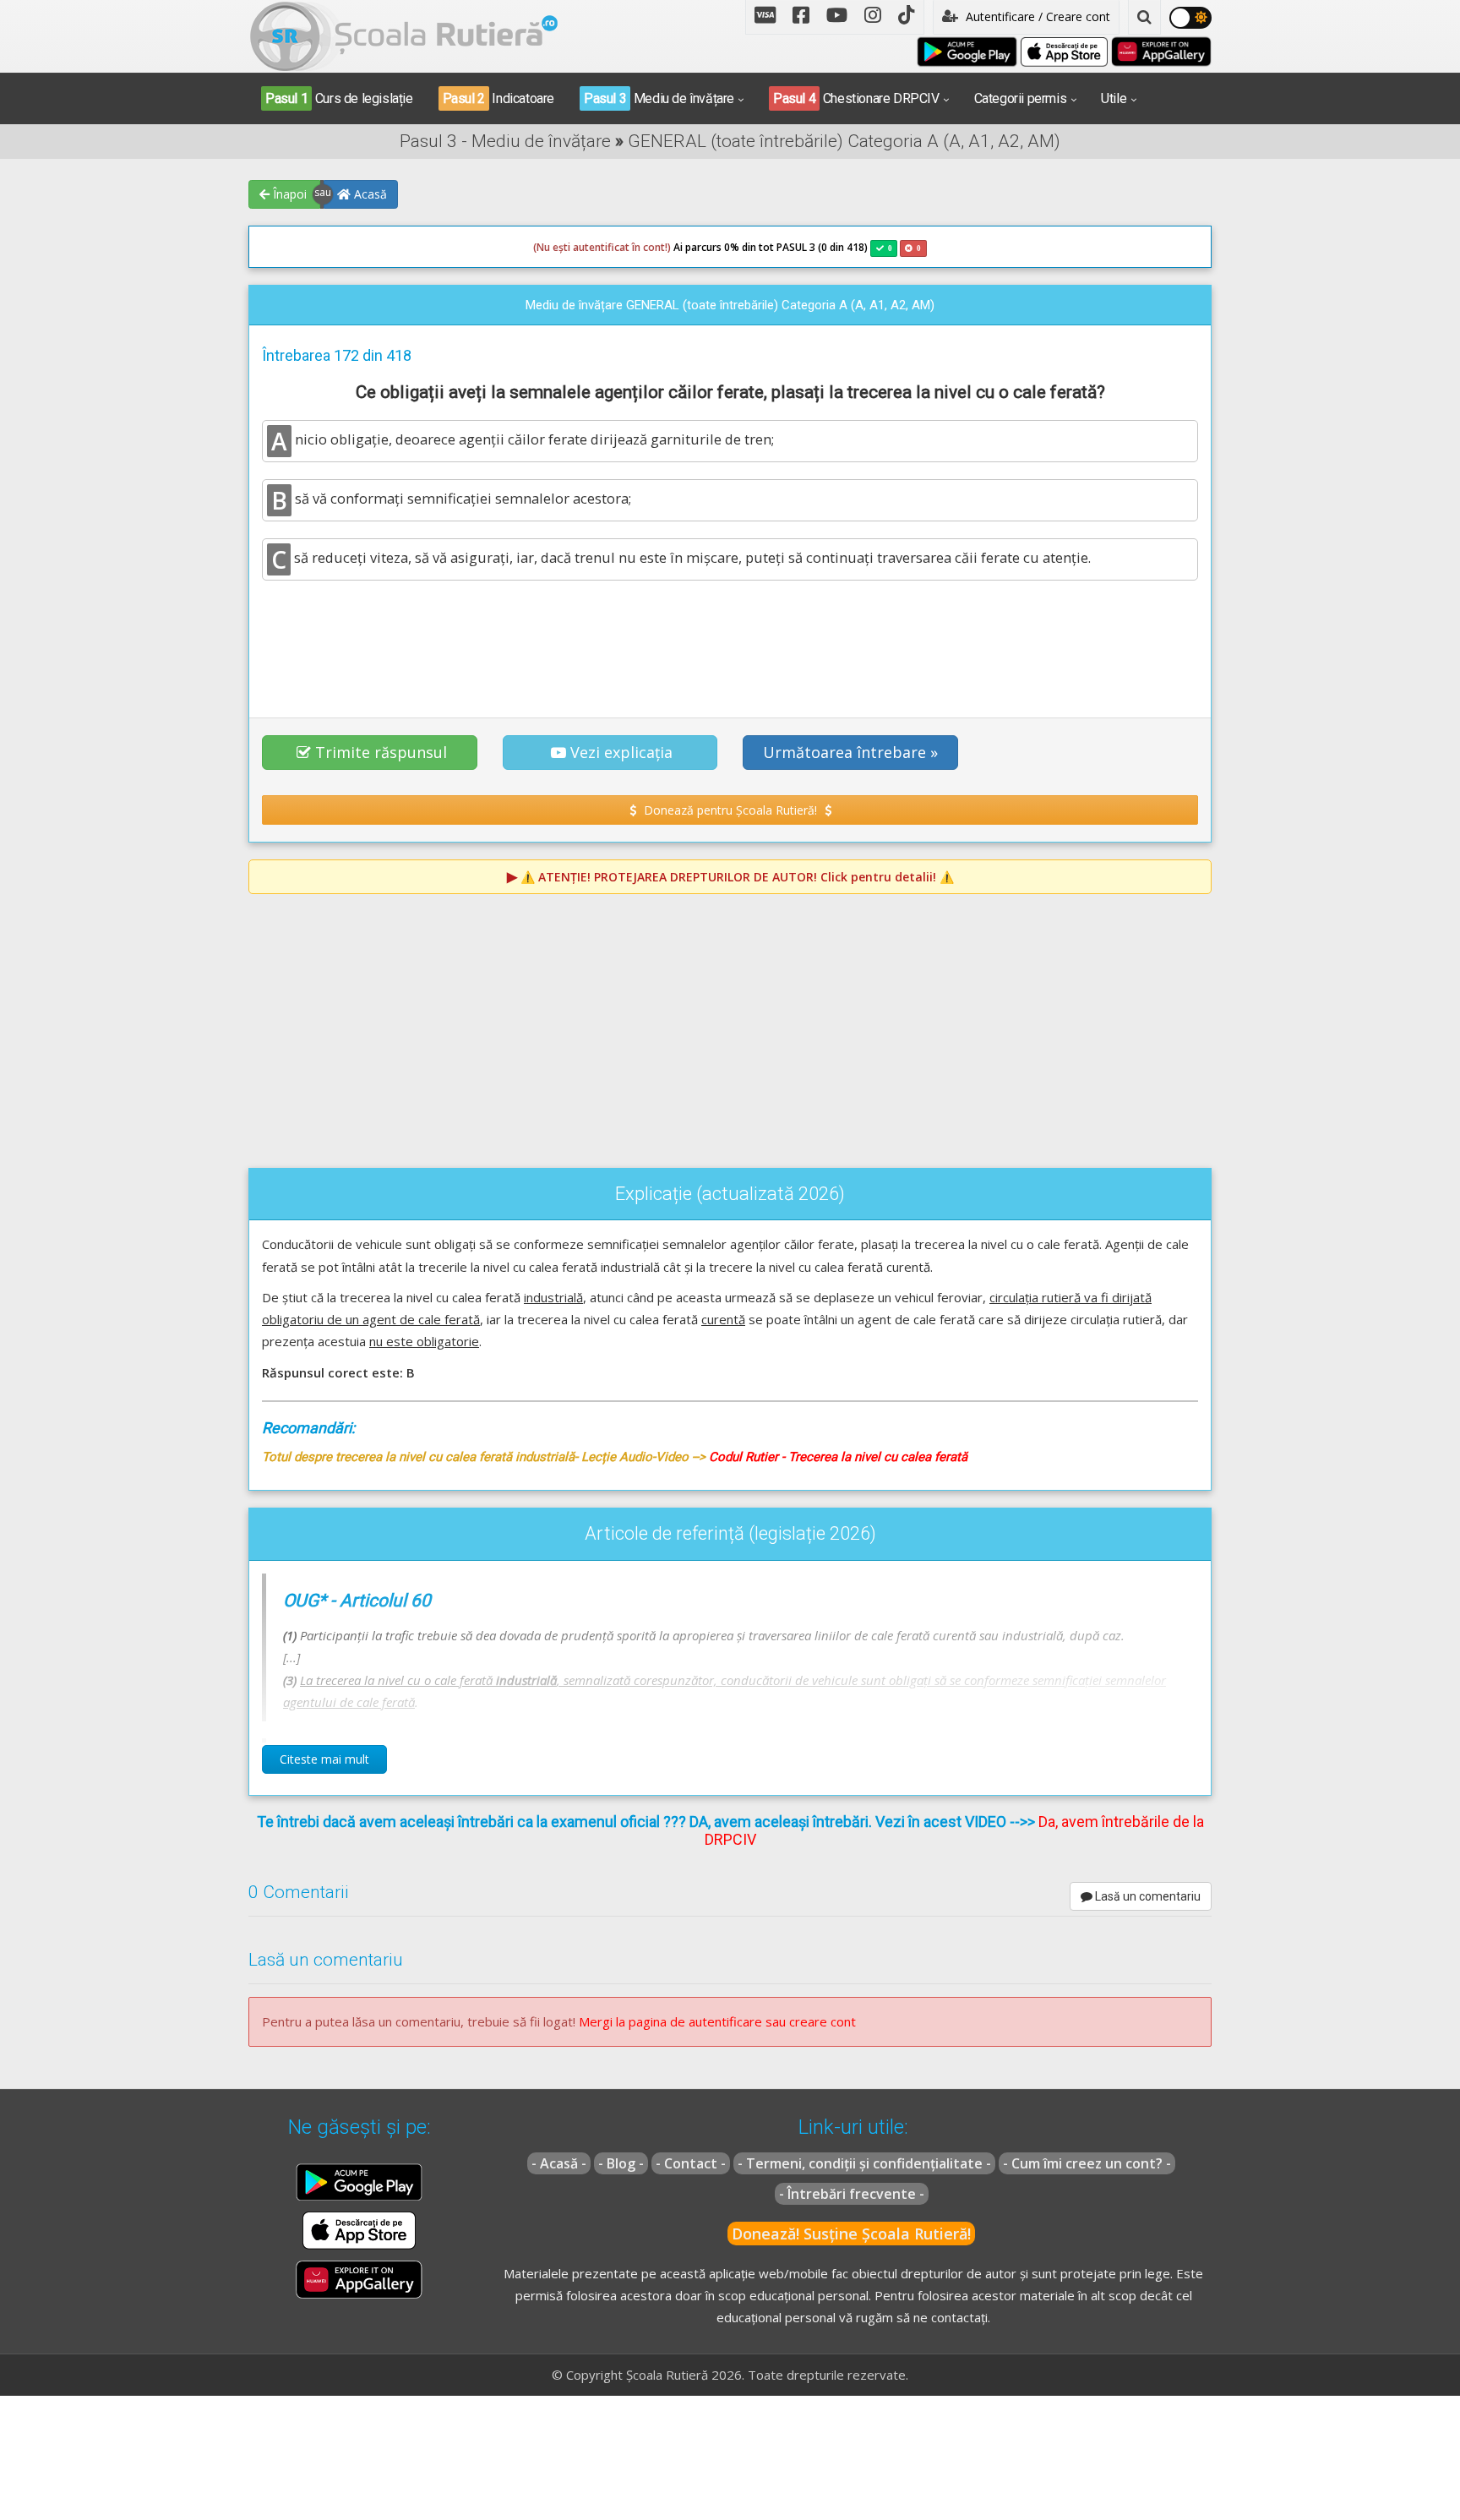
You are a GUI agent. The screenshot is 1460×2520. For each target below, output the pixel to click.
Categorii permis (1021, 98)
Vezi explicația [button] (621, 752)
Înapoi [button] (288, 194)
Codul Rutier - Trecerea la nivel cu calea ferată (838, 1457)
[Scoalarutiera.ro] (404, 35)
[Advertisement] (730, 640)
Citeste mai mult (324, 1759)
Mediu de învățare (659, 98)
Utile (1114, 98)
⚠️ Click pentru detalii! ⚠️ (737, 877)
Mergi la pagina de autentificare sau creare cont (717, 2021)
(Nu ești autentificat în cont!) (602, 247)
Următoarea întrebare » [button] (850, 752)
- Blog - (621, 2163)
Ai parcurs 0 (632, 247)
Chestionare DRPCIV (856, 98)
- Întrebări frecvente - (852, 2194)
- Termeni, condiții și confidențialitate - (864, 2163)
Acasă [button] (369, 194)
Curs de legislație (339, 98)
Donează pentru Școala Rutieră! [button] (730, 810)
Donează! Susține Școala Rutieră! (851, 2234)
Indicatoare (498, 98)
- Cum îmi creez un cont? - (1087, 2163)
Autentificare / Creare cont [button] (1036, 16)
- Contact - (691, 2163)
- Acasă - (559, 2163)
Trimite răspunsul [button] (381, 752)
